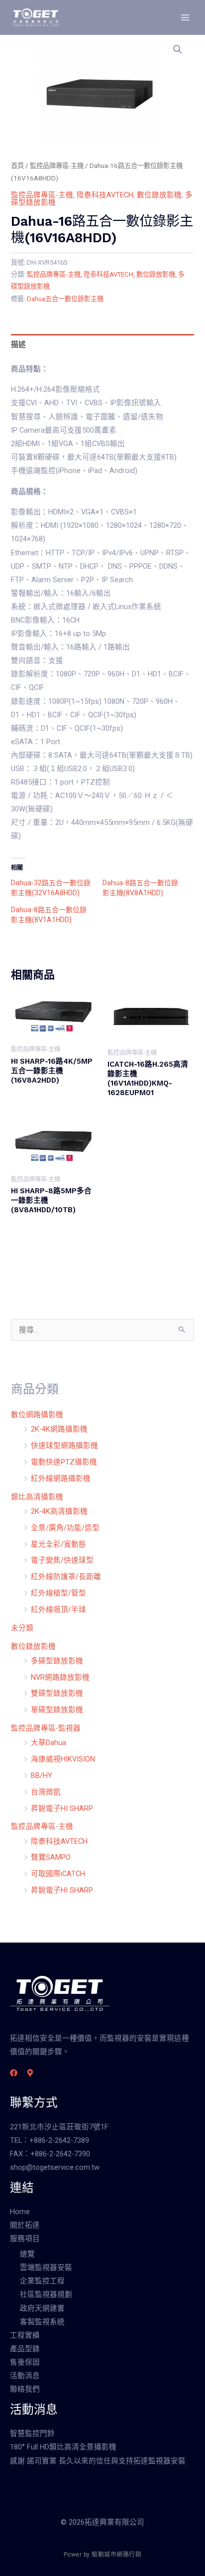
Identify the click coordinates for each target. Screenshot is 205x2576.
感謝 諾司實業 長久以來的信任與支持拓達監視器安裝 (98, 2461)
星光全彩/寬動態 (58, 1544)
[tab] (102, 344)
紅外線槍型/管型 (58, 1593)
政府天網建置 (42, 2308)
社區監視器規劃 (46, 2294)
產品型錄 (25, 2349)
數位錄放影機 (159, 195)
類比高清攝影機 (37, 1497)
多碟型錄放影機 (57, 1661)
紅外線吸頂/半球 (58, 1610)
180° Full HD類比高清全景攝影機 (63, 2447)
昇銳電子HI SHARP (62, 1808)
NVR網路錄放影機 (60, 1677)
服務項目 (25, 2239)
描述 (18, 344)
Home (20, 2212)
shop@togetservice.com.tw (55, 2167)
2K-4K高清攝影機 (59, 1511)
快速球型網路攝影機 (64, 1446)
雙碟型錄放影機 (57, 1693)
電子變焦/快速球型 (62, 1560)
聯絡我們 (25, 2389)
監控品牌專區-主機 (57, 166)
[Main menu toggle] (185, 17)
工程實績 (25, 2335)
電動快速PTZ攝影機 (64, 1462)
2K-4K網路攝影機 (59, 1429)
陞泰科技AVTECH (105, 195)
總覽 (27, 2254)
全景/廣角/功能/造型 (65, 1528)
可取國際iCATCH (58, 1874)
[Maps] (30, 2073)
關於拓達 (25, 2225)
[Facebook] (14, 2073)
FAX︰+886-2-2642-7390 (50, 2154)
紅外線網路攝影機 (61, 1478)
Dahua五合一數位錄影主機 (65, 299)
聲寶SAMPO (51, 1857)
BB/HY (42, 1775)
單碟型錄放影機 (57, 1710)
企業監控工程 (42, 2281)
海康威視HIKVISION (63, 1759)
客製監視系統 (42, 2322)
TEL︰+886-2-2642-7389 (50, 2140)
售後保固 (25, 2362)
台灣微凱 (46, 1792)
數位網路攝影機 (37, 1415)
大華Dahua (49, 1743)
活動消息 (25, 2376)
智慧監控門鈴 (32, 2433)
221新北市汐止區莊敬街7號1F (59, 2127)
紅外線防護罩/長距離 (66, 1577)
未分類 (22, 1628)
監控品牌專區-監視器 (46, 1728)
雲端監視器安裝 (46, 2267)
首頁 (17, 166)
